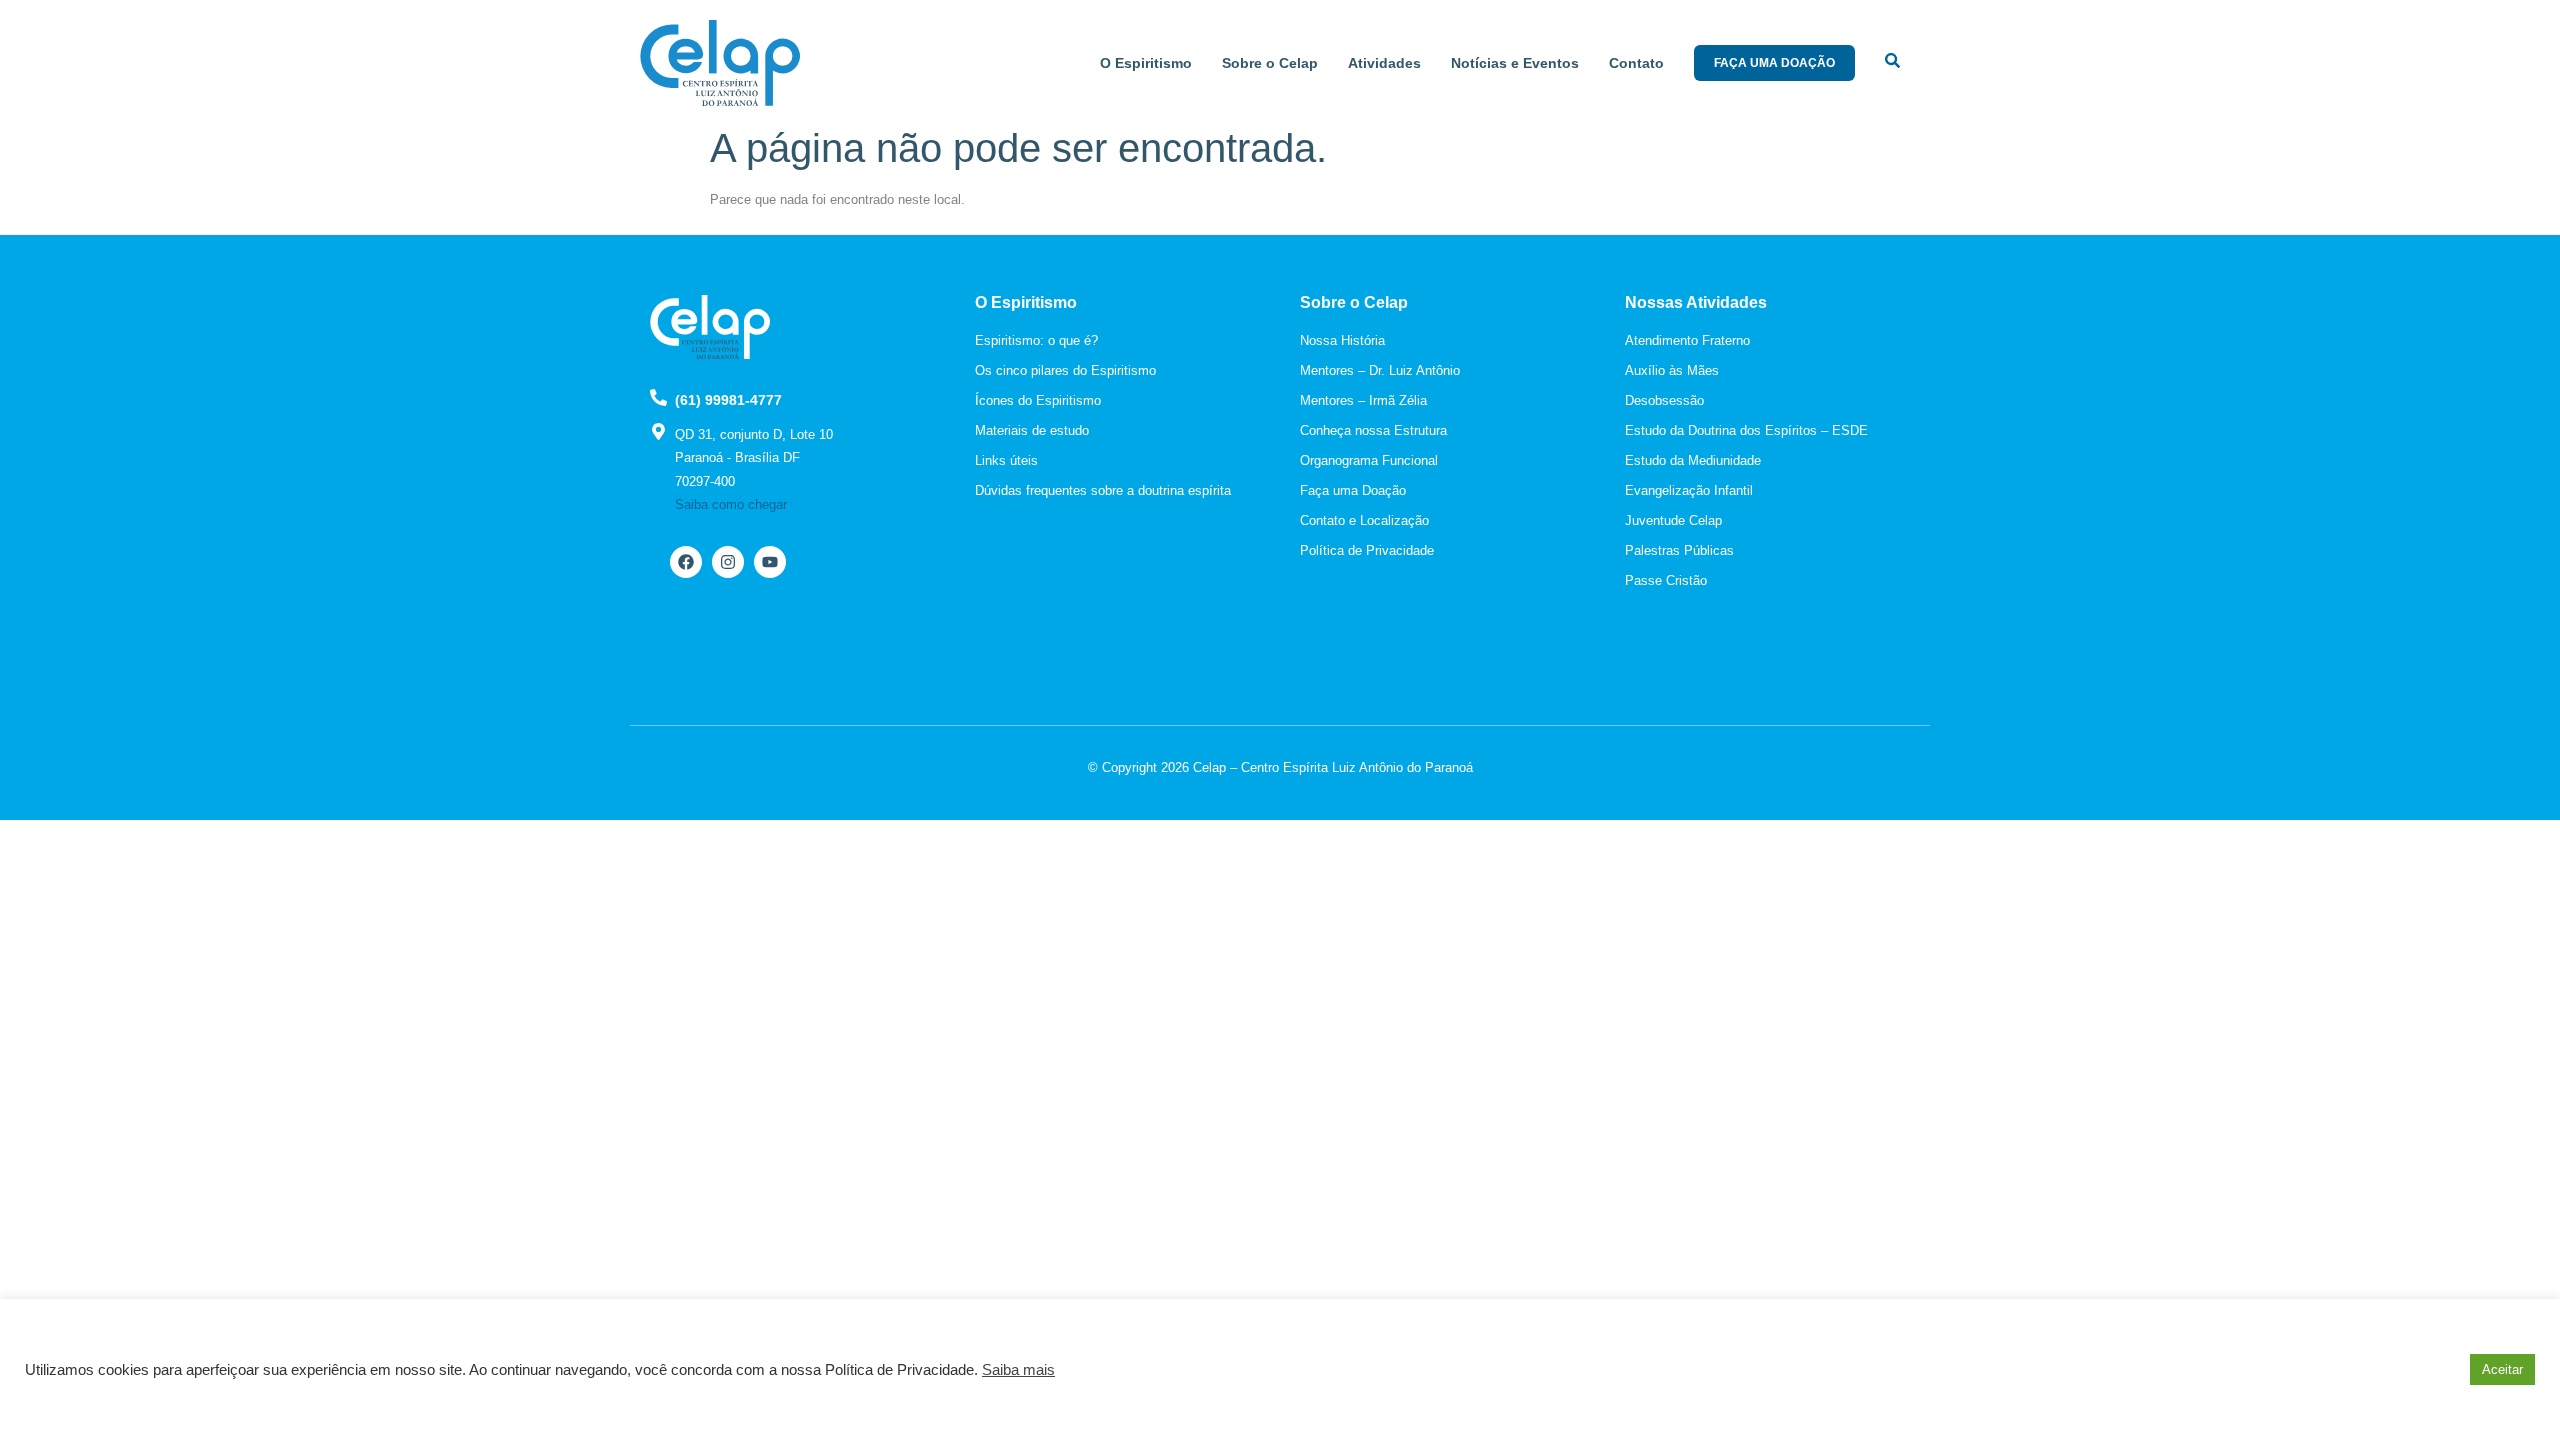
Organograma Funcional (1369, 460)
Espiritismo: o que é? (1036, 340)
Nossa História (1342, 340)
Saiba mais (1018, 1370)
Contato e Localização (1364, 520)
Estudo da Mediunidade (1693, 460)
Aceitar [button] (2502, 1369)
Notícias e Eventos (1515, 63)
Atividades (1384, 63)
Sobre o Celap (1270, 63)
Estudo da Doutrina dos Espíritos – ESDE (1746, 430)
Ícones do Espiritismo (1038, 400)
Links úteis (1006, 460)
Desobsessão (1664, 400)
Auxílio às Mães (1672, 370)
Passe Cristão (1666, 580)
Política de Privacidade (1367, 550)
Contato (1636, 63)
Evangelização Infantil (1689, 490)
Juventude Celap (1673, 520)
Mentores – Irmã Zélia (1363, 400)
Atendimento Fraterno (1687, 340)
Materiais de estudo (1032, 430)
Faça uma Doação (1353, 490)
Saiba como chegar (731, 504)
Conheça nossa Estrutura (1373, 430)
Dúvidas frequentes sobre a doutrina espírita (1103, 490)
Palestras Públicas (1679, 550)
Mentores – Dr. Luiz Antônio (1380, 370)
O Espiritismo (1146, 63)
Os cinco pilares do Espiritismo (1065, 370)
